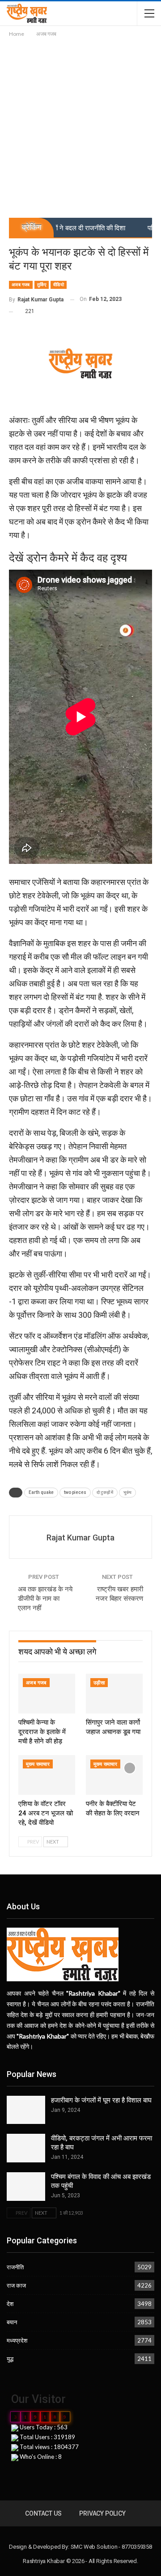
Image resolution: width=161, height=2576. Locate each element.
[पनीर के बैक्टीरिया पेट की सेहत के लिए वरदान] (114, 1775)
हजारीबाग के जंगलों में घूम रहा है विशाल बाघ (101, 2100)
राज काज (16, 2285)
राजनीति (15, 2267)
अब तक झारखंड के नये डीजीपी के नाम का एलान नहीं (45, 1599)
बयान (12, 2322)
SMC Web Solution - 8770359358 (111, 2547)
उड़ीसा (99, 1683)
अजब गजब (21, 285)
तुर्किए (42, 285)
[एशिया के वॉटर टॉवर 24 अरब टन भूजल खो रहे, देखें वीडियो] (47, 1775)
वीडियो (59, 285)
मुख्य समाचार (38, 1764)
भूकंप (127, 1492)
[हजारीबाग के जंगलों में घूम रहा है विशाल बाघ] (26, 2110)
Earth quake (41, 1492)
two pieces (75, 1492)
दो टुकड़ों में (105, 1492)
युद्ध (10, 2359)
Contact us (43, 2513)
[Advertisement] (80, 124)
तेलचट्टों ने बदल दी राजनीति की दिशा (61, 228)
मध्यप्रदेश (17, 2340)
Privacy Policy (102, 2513)
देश (10, 2304)
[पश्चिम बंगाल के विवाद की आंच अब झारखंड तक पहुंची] (26, 2187)
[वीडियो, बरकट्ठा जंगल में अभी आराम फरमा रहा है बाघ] (26, 2148)
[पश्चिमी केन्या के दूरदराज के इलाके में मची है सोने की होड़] (47, 1694)
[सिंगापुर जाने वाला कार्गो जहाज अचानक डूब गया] (114, 1694)
